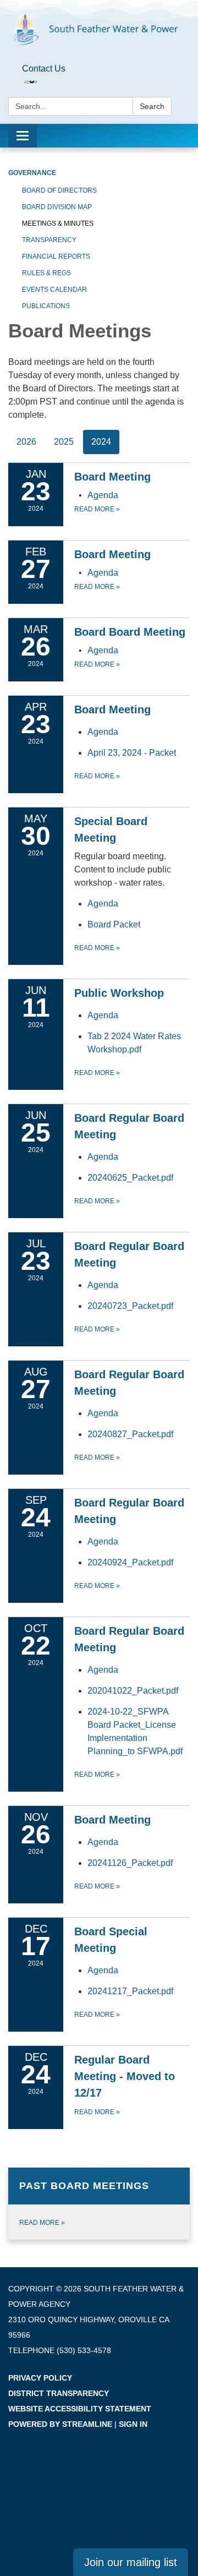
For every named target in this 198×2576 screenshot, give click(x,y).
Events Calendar (54, 290)
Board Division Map (57, 207)
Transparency (49, 240)
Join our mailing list (131, 2562)
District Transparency (59, 2393)
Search (152, 106)
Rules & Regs (46, 273)
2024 (101, 442)
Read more (97, 509)
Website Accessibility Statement (80, 2409)
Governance (32, 173)
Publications (46, 306)
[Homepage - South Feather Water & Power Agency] (99, 30)
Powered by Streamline (60, 2424)
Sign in (133, 2424)
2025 (64, 442)
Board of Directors (59, 190)
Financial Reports (56, 256)
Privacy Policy (40, 2378)
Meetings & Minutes (58, 223)
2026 (26, 442)
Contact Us (44, 69)
